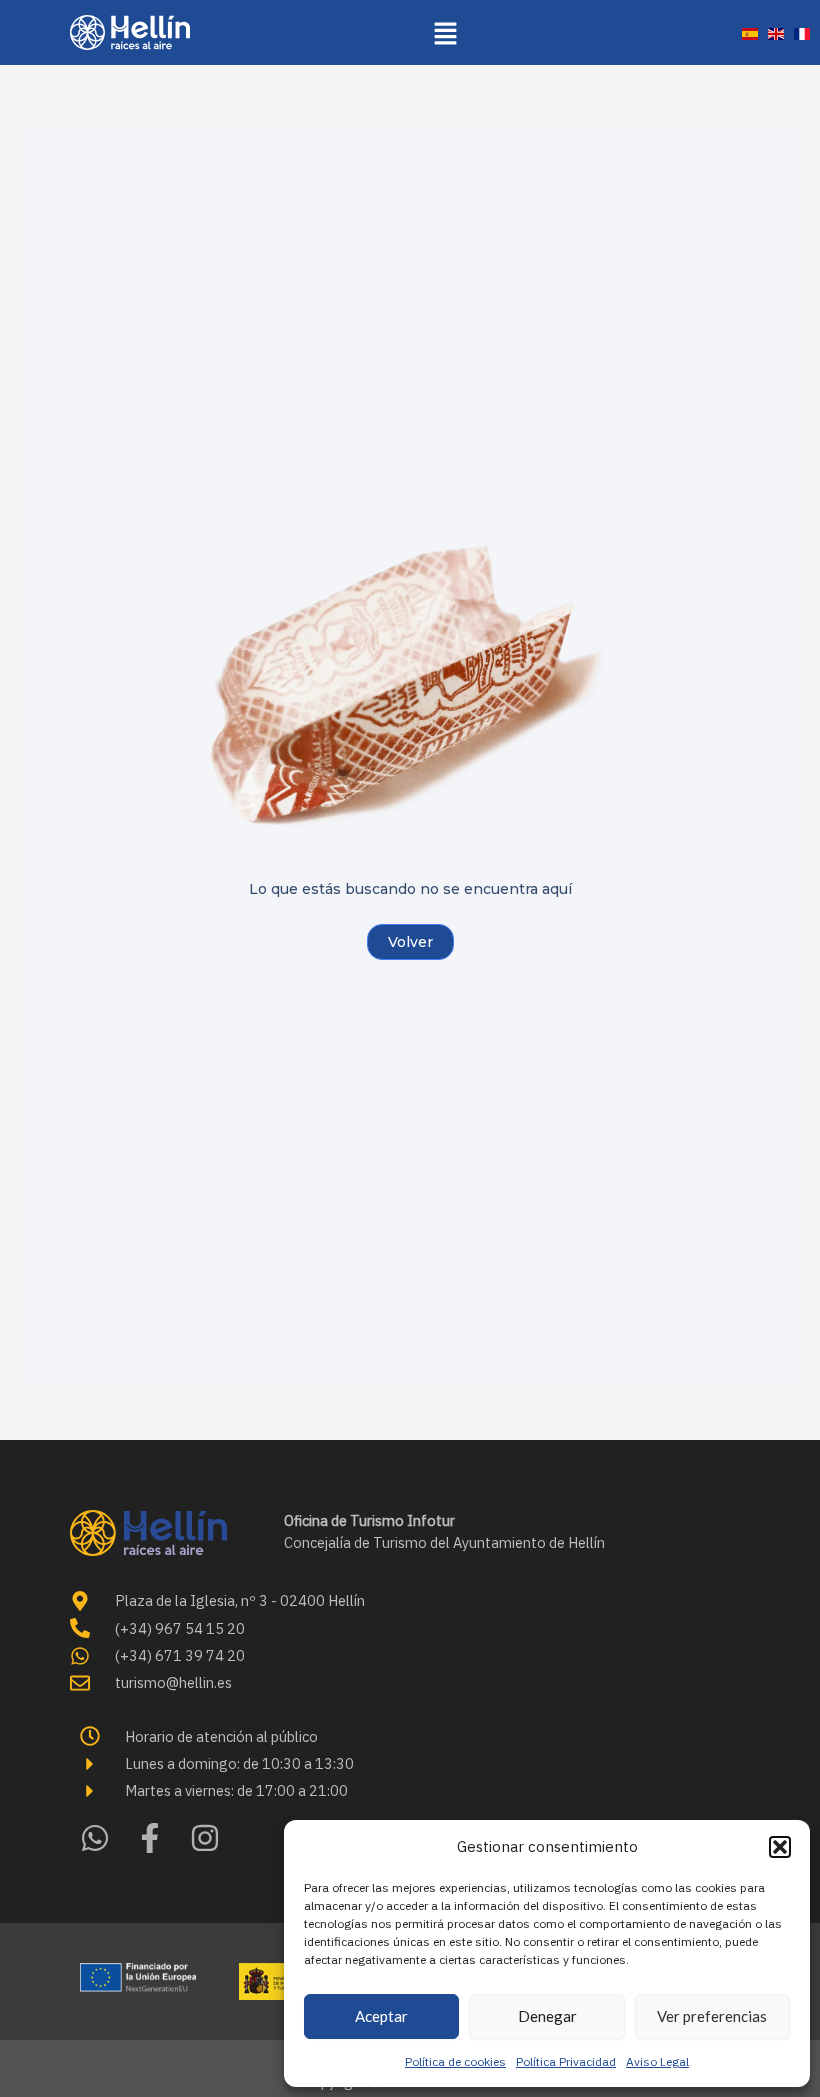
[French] (802, 32)
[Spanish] (750, 32)
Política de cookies (455, 2061)
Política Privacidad (566, 2061)
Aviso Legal (657, 2061)
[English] (776, 32)
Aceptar (381, 2016)
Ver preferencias (712, 2016)
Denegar (547, 2016)
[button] (780, 1847)
